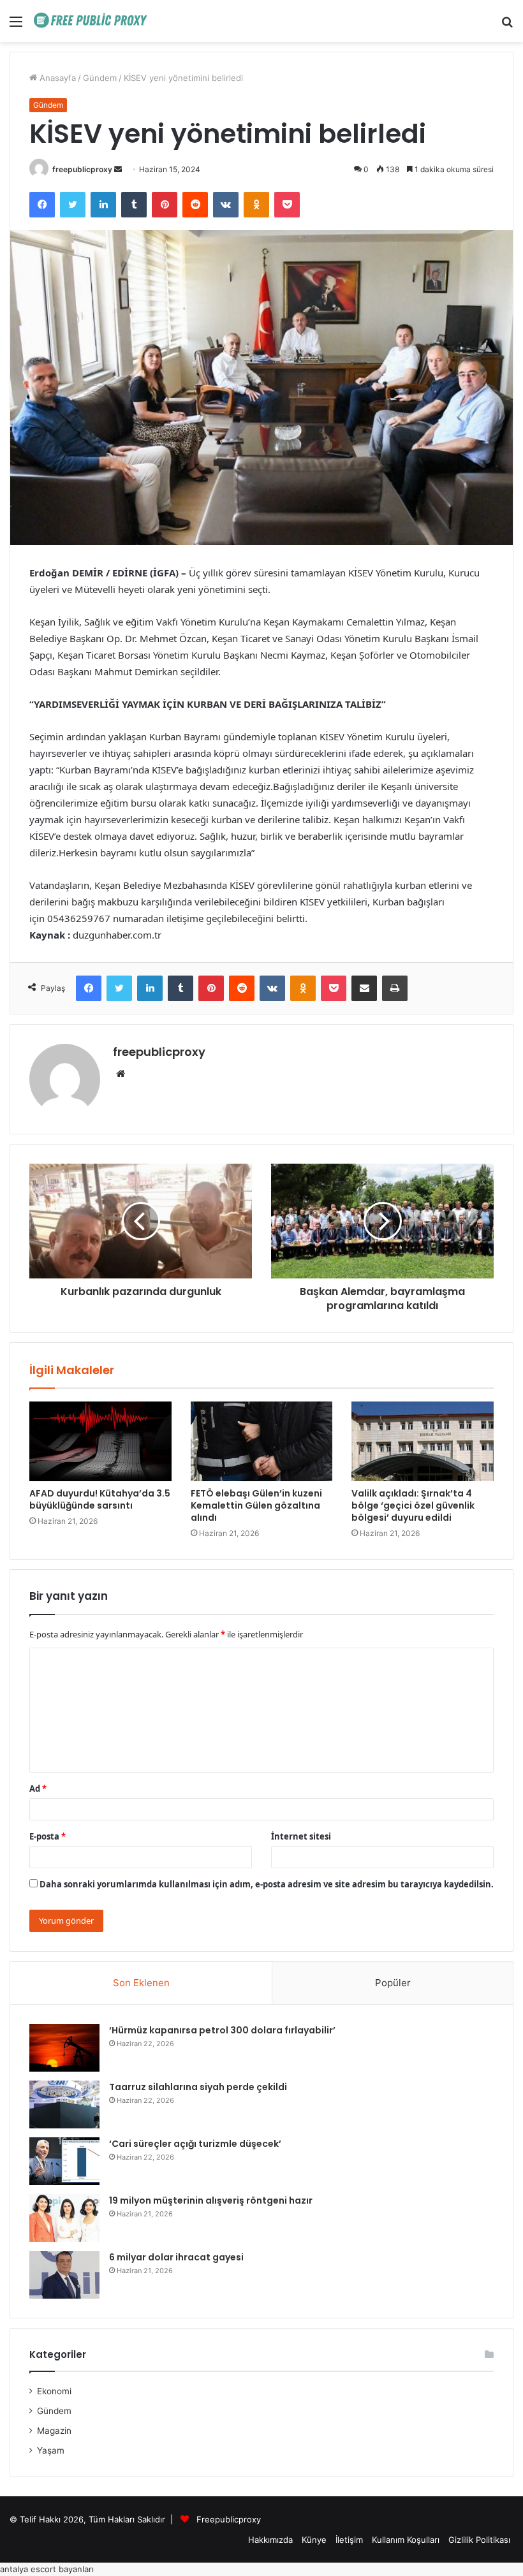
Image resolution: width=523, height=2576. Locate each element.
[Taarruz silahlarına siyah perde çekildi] (64, 2104)
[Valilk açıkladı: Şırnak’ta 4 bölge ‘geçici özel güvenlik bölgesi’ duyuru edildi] (423, 1442)
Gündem (100, 78)
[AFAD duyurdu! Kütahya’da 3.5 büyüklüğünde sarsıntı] (100, 1442)
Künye (314, 2540)
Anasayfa (56, 78)
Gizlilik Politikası (479, 2540)
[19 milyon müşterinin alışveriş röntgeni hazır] (64, 2218)
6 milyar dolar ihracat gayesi (176, 2257)
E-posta (48, 1836)
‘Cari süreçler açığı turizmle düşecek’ (195, 2144)
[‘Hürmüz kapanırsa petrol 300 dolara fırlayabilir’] (64, 2048)
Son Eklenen (141, 1983)
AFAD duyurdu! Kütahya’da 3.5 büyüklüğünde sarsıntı (100, 1499)
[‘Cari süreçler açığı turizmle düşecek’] (64, 2161)
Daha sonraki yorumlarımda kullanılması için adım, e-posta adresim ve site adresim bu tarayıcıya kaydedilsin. (267, 1884)
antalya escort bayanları (47, 2569)
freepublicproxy (82, 169)
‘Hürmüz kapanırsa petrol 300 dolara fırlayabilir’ (222, 2030)
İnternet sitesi (301, 1836)
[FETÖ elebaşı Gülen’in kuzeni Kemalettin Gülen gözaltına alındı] (262, 1442)
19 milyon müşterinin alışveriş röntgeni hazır (211, 2200)
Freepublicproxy (229, 2519)
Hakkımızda (270, 2540)
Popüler (393, 1983)
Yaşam (51, 2450)
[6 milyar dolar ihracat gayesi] (64, 2275)
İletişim (349, 2540)
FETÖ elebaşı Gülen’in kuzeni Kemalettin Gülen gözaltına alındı (256, 1505)
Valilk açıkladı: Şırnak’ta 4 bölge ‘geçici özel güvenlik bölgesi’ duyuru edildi (413, 1505)
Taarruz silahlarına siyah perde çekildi (198, 2087)
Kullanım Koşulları (406, 2540)
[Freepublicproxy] (94, 21)
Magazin (54, 2431)
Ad (38, 1789)
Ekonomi (54, 2391)
